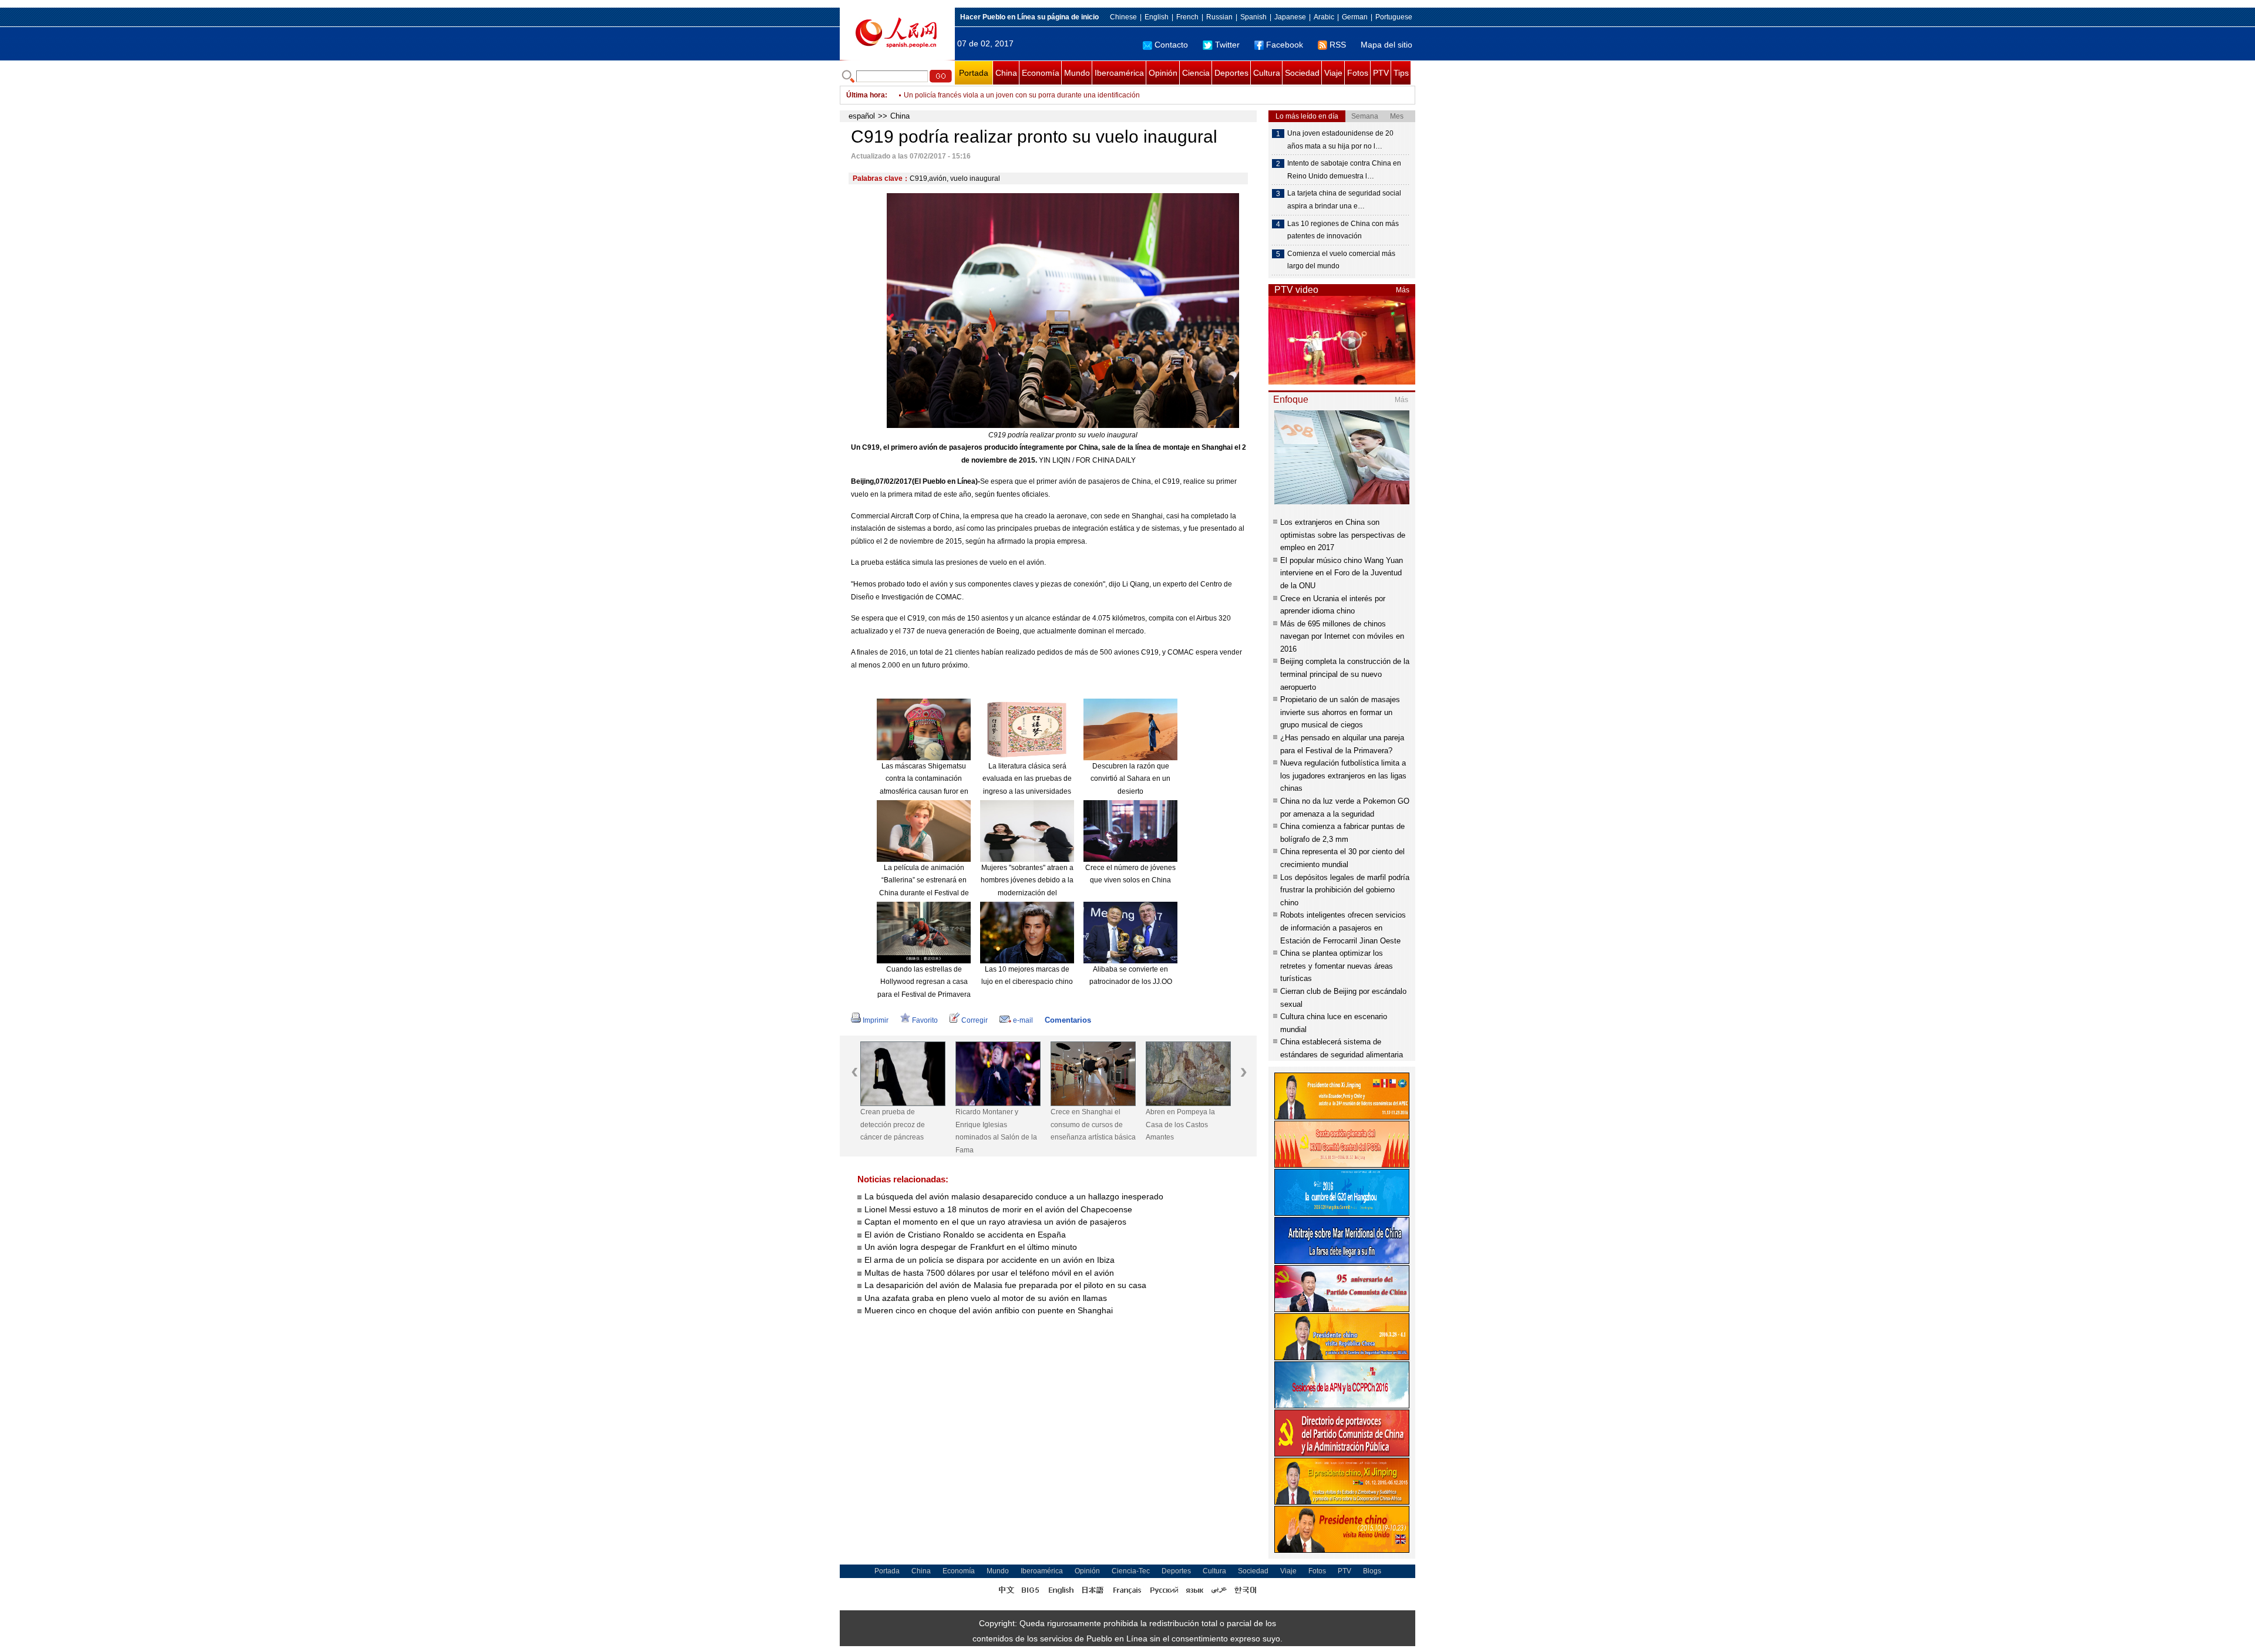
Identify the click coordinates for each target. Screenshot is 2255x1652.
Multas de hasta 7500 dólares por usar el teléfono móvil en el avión (990, 1273)
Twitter (1227, 45)
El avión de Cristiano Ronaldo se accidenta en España (965, 1235)
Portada (974, 73)
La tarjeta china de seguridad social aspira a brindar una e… (1344, 200)
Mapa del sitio (1386, 45)
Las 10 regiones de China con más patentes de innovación (1343, 230)
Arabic (1324, 17)
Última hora (866, 95)
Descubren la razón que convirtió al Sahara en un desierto (1130, 779)
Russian (1219, 17)
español (862, 116)
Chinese (1123, 17)
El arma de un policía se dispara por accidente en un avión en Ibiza (989, 1260)
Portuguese (1394, 17)
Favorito (925, 1020)
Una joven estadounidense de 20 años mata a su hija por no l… (1340, 140)
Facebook (1285, 45)
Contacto (1171, 45)
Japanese (1290, 17)
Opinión (1163, 73)
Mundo (1077, 73)
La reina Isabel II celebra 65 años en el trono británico (989, 95)
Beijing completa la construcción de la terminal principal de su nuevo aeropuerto (1345, 674)
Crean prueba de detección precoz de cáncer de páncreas (893, 1125)
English (1157, 17)
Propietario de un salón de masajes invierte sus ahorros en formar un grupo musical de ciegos (1340, 712)
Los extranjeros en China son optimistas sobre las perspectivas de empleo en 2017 (1343, 535)
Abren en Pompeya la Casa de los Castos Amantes (1180, 1125)
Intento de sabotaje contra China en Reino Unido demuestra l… (1344, 170)
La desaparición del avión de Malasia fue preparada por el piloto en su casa (1005, 1285)
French (1187, 17)
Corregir (975, 1020)
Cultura (1267, 73)
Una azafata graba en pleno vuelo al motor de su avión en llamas (986, 1298)
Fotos (1358, 73)
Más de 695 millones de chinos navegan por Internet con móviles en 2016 (1342, 636)
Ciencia (1196, 73)
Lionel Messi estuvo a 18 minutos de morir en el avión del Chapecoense (998, 1209)
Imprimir (876, 1020)
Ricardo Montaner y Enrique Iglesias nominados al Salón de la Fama (996, 1131)
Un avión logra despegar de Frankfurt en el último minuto (971, 1247)
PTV (1381, 73)
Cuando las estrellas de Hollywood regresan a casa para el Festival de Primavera (924, 982)
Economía (1041, 73)
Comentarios (1068, 1020)
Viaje (1333, 73)
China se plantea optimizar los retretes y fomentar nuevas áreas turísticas (1337, 966)
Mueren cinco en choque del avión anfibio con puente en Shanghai (990, 1310)
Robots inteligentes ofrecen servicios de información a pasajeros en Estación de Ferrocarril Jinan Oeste (1343, 928)
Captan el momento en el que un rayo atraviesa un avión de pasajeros (995, 1222)
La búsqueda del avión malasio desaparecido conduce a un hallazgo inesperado (1014, 1196)
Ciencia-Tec (1131, 1571)
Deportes (1231, 73)
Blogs (1372, 1571)
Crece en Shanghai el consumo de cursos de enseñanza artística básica (1093, 1125)
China (1006, 73)
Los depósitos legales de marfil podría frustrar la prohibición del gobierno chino (1345, 890)
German (1355, 17)
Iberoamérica (1119, 73)
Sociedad (1302, 73)
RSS (1338, 45)
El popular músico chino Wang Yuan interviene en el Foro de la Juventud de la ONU (1342, 573)
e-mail (1023, 1020)
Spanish (1253, 17)
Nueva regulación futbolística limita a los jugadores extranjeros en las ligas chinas (1343, 776)
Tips (1401, 73)
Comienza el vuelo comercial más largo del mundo (1341, 260)
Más (1403, 290)
